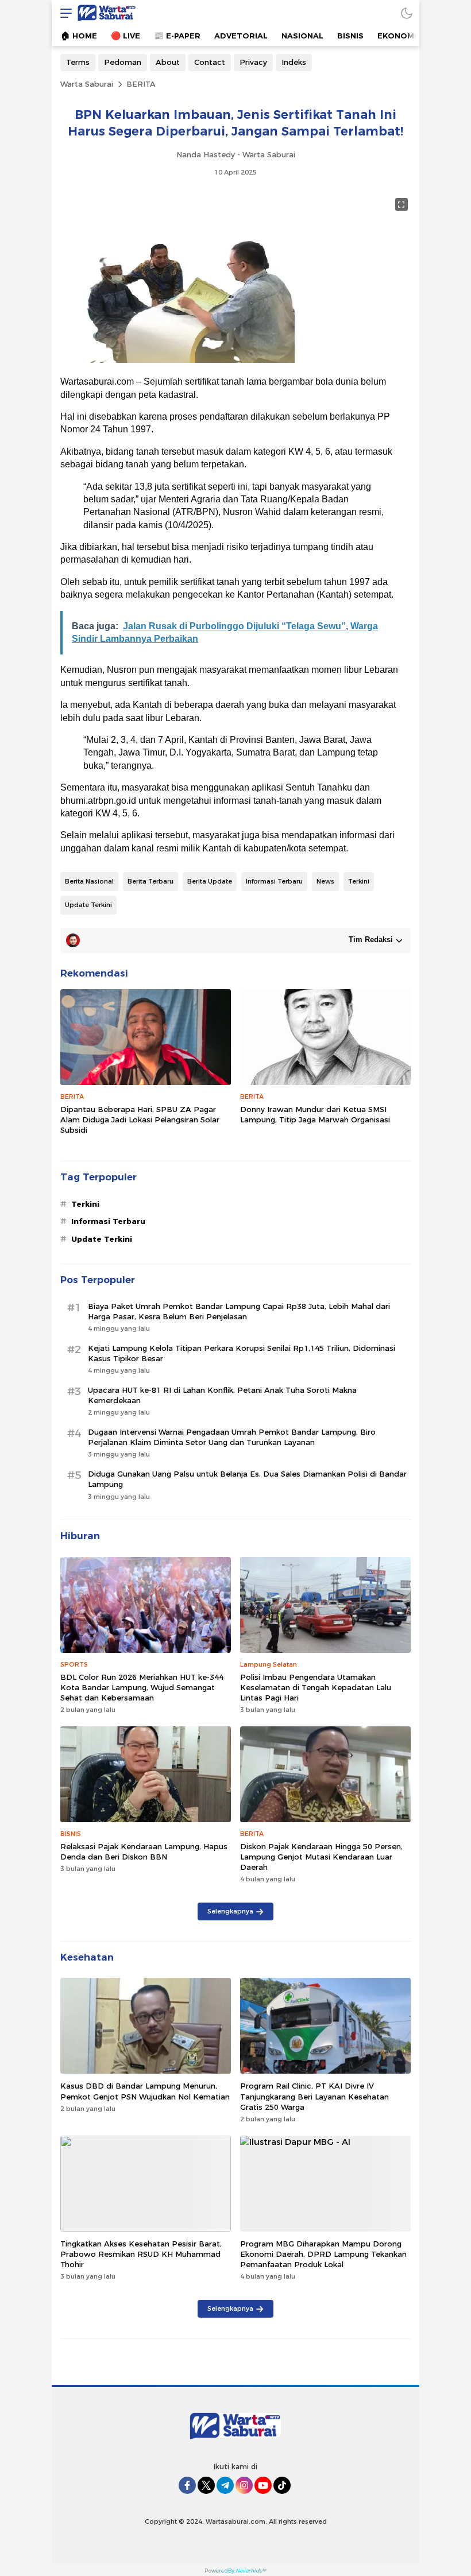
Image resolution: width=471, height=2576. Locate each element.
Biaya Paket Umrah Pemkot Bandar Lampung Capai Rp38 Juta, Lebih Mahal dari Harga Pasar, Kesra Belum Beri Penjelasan (239, 1311)
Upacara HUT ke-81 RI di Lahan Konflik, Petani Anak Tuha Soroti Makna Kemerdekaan (222, 1395)
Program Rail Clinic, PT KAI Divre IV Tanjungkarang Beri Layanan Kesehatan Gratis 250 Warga (314, 2096)
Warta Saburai (87, 84)
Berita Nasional (89, 881)
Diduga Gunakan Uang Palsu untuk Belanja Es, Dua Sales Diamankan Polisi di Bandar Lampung (247, 1479)
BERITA (141, 84)
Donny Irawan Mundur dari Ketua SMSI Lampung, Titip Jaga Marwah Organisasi (315, 1114)
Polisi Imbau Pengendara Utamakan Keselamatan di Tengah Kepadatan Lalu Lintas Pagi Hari (316, 1687)
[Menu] (63, 13)
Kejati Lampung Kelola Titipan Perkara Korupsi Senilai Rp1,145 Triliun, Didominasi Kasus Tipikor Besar (242, 1353)
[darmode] (407, 13)
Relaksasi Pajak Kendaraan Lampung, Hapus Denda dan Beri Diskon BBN (144, 1851)
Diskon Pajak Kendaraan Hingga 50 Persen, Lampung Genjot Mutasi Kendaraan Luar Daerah (321, 1857)
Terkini (359, 881)
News (325, 881)
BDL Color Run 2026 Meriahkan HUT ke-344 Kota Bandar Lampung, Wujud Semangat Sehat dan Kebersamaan (142, 1687)
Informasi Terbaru (274, 881)
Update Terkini (88, 905)
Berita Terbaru (150, 881)
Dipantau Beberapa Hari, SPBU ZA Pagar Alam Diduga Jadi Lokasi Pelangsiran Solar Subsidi (140, 1120)
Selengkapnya (230, 1911)
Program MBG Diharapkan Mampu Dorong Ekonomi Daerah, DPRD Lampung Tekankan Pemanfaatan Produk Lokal (323, 2254)
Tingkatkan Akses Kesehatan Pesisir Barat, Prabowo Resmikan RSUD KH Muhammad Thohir (141, 2254)
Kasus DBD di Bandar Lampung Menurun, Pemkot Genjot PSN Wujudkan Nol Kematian (145, 2091)
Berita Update (210, 881)
